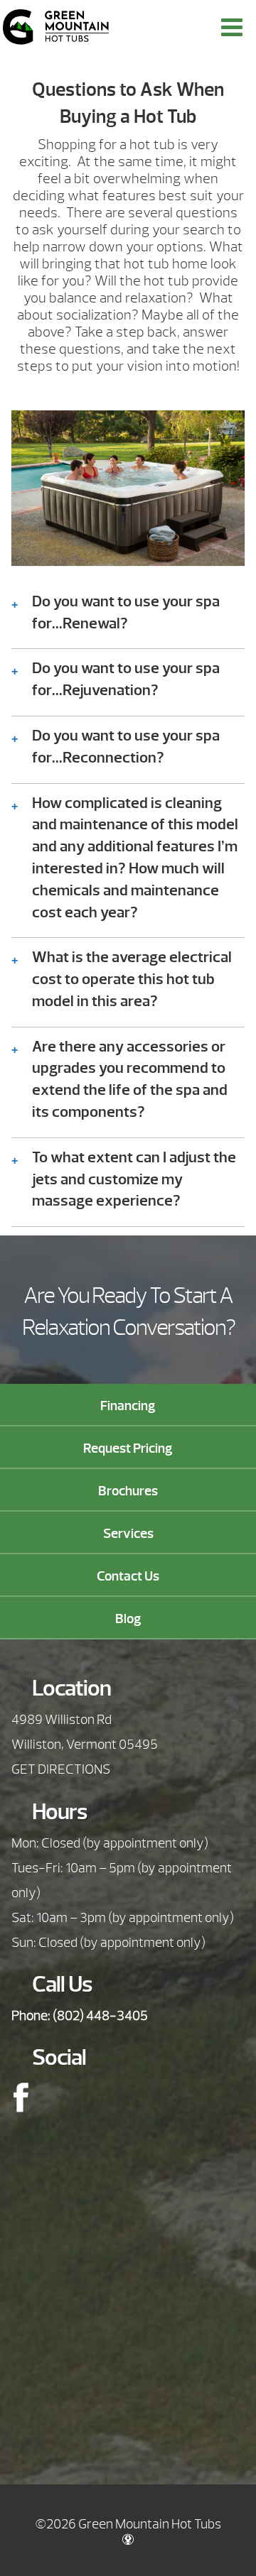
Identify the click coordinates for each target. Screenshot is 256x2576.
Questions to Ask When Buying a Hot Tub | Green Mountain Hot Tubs (56, 27)
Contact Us (128, 1576)
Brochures (128, 1491)
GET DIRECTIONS (61, 1769)
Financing (128, 1406)
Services (128, 1534)
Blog (128, 1619)
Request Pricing (128, 1448)
